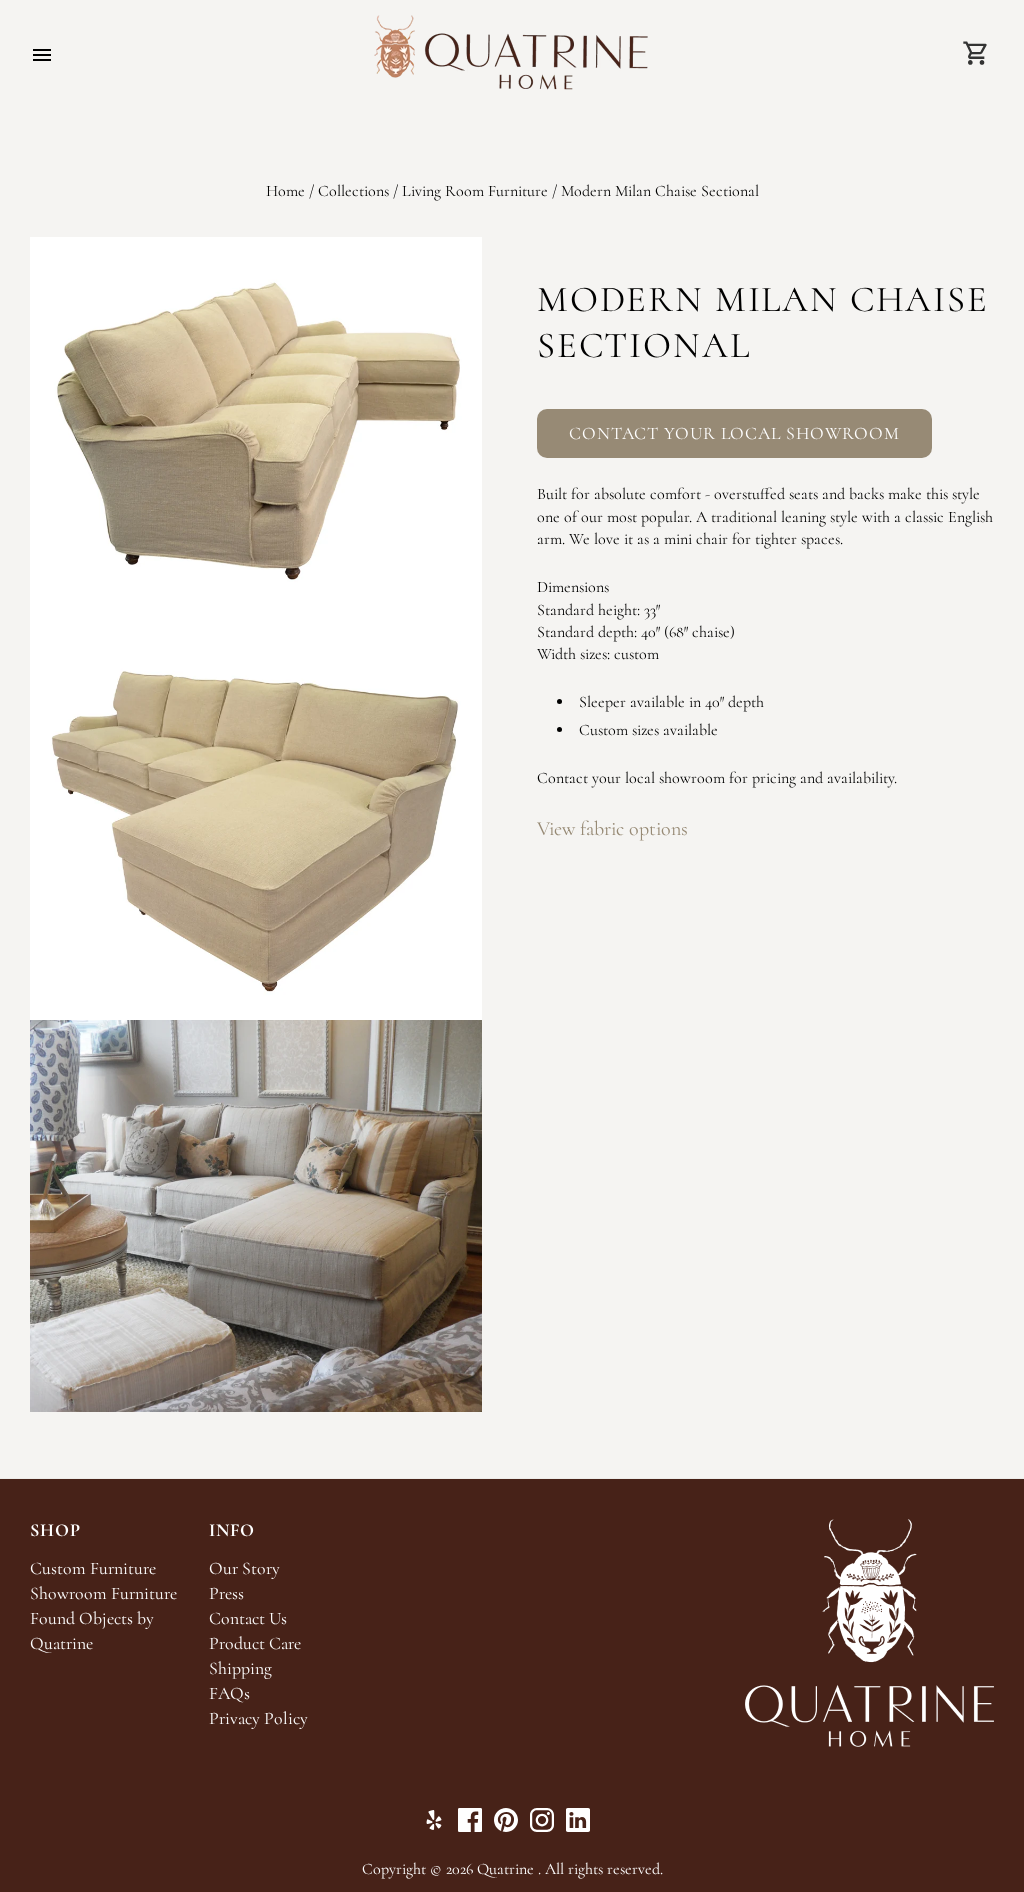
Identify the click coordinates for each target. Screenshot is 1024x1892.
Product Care (255, 1643)
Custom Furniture (93, 1568)
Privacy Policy (258, 1718)
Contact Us (248, 1618)
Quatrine (505, 1869)
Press (226, 1593)
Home (285, 191)
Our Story (244, 1568)
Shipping (240, 1668)
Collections (353, 191)
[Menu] (42, 55)
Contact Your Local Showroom (734, 433)
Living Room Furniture (475, 191)
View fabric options (612, 829)
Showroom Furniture (103, 1593)
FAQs (229, 1693)
